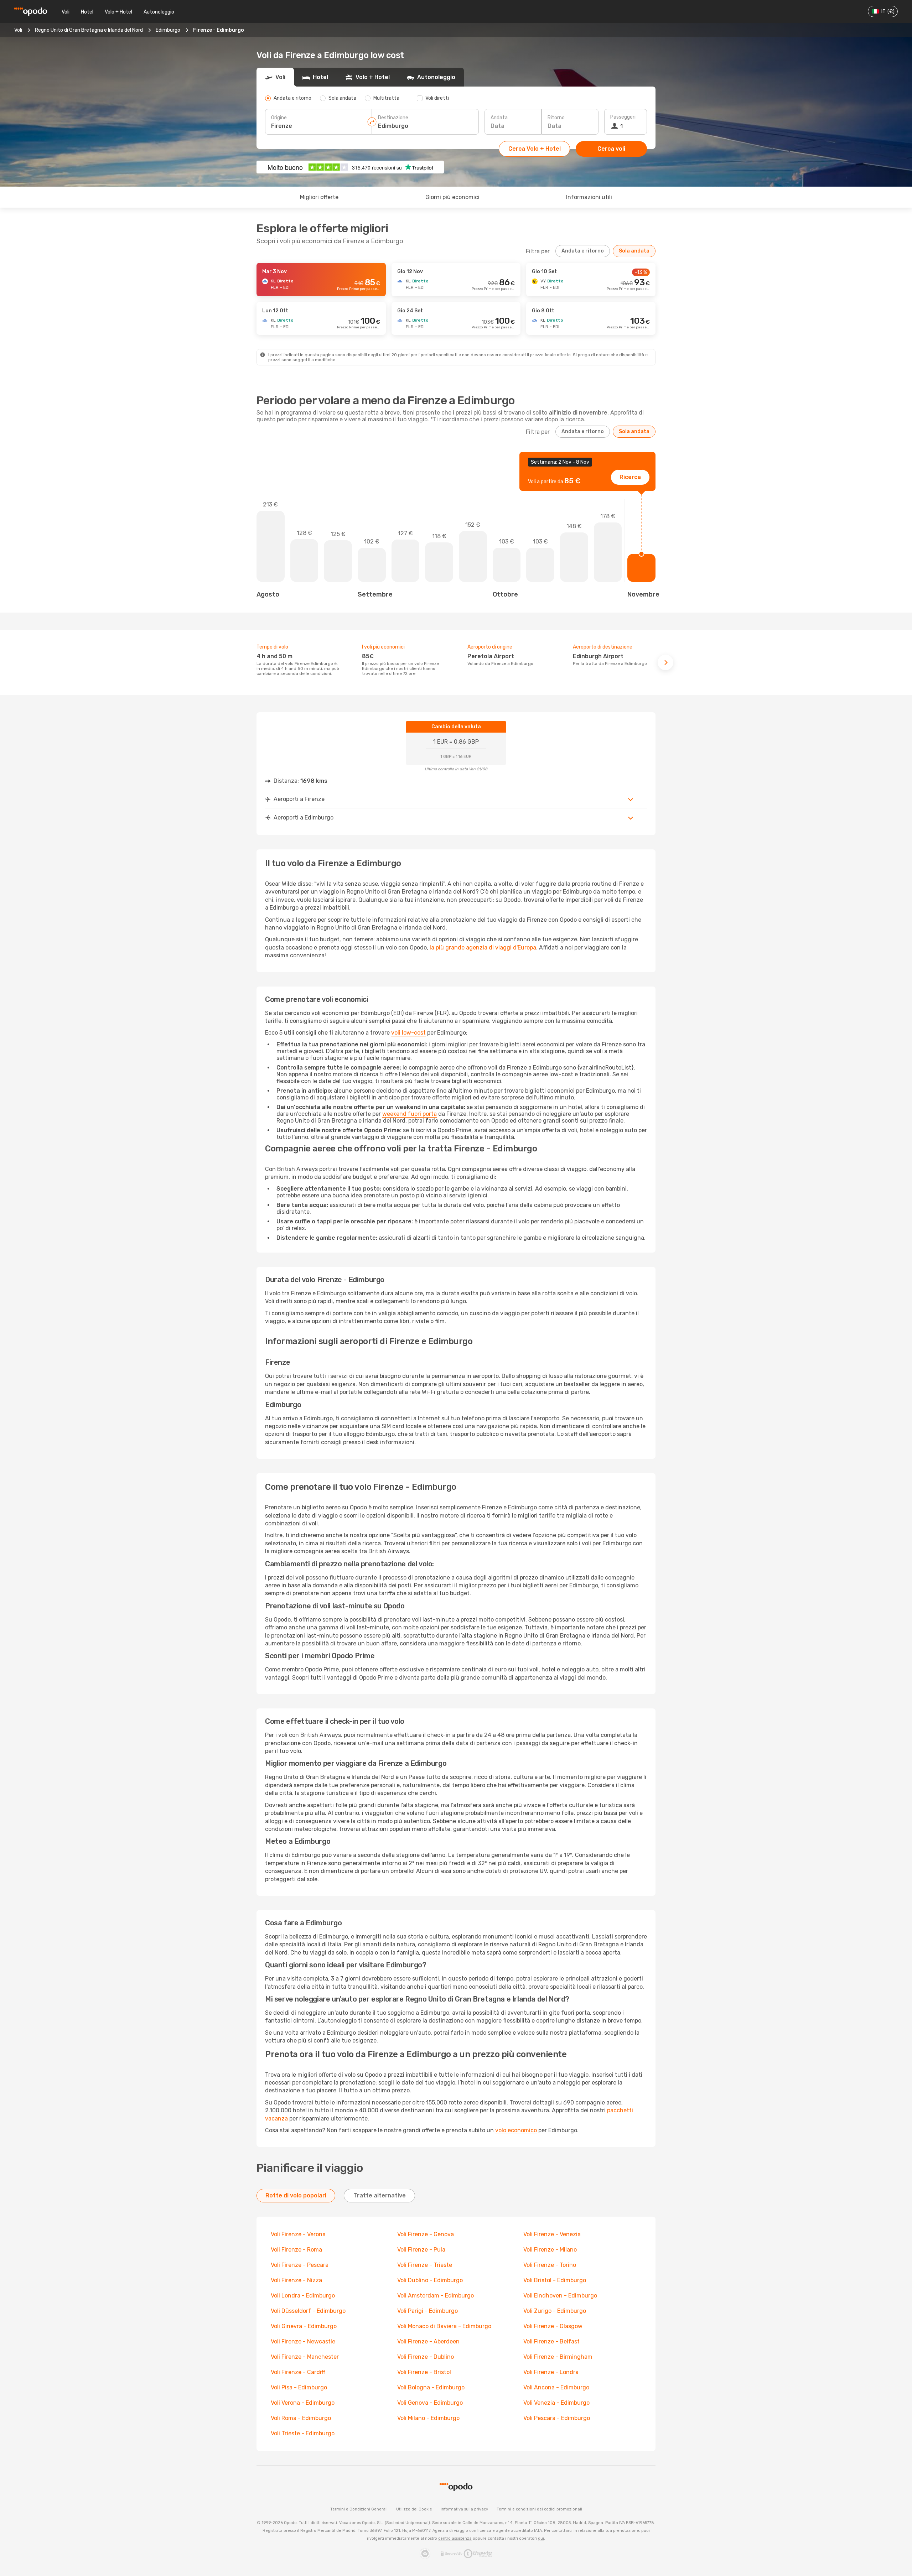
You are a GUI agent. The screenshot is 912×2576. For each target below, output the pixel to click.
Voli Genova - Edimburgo (430, 2403)
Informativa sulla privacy (464, 2509)
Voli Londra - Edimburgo (303, 2296)
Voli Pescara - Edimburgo (557, 2418)
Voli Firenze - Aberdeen (428, 2341)
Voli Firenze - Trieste (425, 2265)
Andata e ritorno (583, 251)
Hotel (87, 12)
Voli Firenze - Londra (551, 2372)
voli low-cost (408, 1033)
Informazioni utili (589, 197)
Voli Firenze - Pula (421, 2250)
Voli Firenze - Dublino (426, 2357)
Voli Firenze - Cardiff (298, 2372)
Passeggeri (623, 117)
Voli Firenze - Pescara (300, 2265)
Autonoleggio (159, 12)
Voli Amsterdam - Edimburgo (436, 2296)
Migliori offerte (319, 197)
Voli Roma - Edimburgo (301, 2418)
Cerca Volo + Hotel (535, 149)
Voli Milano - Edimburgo (428, 2418)
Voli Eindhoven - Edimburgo (560, 2296)
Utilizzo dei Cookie (414, 2509)
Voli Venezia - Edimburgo (556, 2403)
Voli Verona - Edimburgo (303, 2403)
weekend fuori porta (410, 1114)
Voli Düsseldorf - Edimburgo (308, 2311)
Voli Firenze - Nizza (296, 2280)
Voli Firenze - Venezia (552, 2234)
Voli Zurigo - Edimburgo (555, 2311)
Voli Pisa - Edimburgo (299, 2387)
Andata (499, 118)
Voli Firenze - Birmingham (558, 2357)
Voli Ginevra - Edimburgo (304, 2326)
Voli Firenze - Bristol (424, 2372)
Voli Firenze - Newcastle (303, 2341)
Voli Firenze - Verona (298, 2234)
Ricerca (630, 477)
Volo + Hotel (118, 12)
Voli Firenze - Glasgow (553, 2326)
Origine (279, 118)
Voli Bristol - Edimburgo (555, 2280)
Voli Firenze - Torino (550, 2265)
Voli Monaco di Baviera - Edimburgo (444, 2326)
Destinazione (393, 118)
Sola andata (634, 251)
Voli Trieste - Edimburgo (303, 2433)
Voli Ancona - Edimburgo (556, 2387)
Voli (66, 12)
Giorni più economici (452, 197)
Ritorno (556, 118)
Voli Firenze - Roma (296, 2250)
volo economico (516, 2130)
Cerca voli (611, 149)
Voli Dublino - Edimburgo (430, 2280)
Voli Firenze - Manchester (305, 2357)
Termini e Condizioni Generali (359, 2509)
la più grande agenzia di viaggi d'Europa (483, 948)
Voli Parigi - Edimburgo (427, 2311)
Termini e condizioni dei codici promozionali (539, 2509)
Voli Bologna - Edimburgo (431, 2387)
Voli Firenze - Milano (550, 2250)
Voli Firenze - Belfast (551, 2341)
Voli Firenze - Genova (426, 2234)
